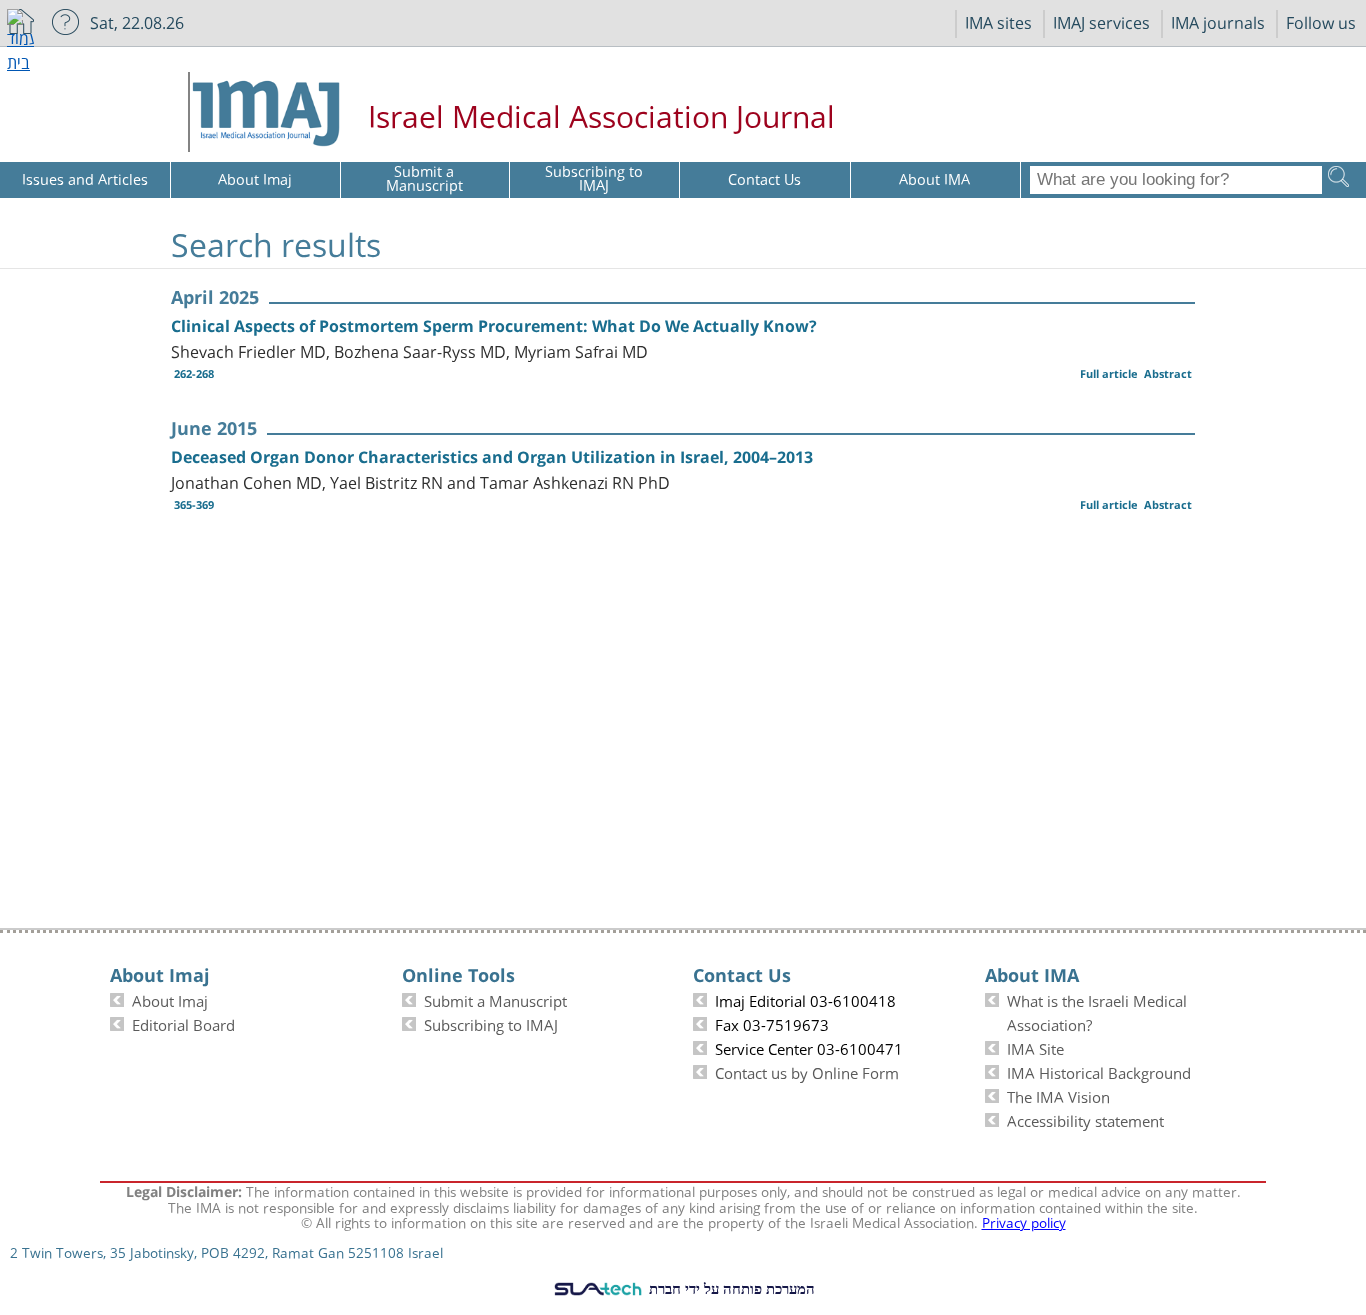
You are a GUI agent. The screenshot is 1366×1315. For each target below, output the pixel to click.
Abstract (1168, 373)
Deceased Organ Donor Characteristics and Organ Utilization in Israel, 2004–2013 (492, 457)
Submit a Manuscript (495, 999)
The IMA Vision (1058, 1095)
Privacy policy (1024, 1221)
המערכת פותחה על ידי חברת (730, 1288)
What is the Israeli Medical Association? (1097, 1011)
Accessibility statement (1085, 1119)
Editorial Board (183, 1023)
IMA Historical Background (1099, 1071)
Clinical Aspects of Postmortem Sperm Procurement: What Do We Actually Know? (494, 326)
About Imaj (170, 999)
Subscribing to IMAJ (491, 1023)
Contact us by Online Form (807, 1071)
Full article (1109, 373)
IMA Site (1035, 1047)
